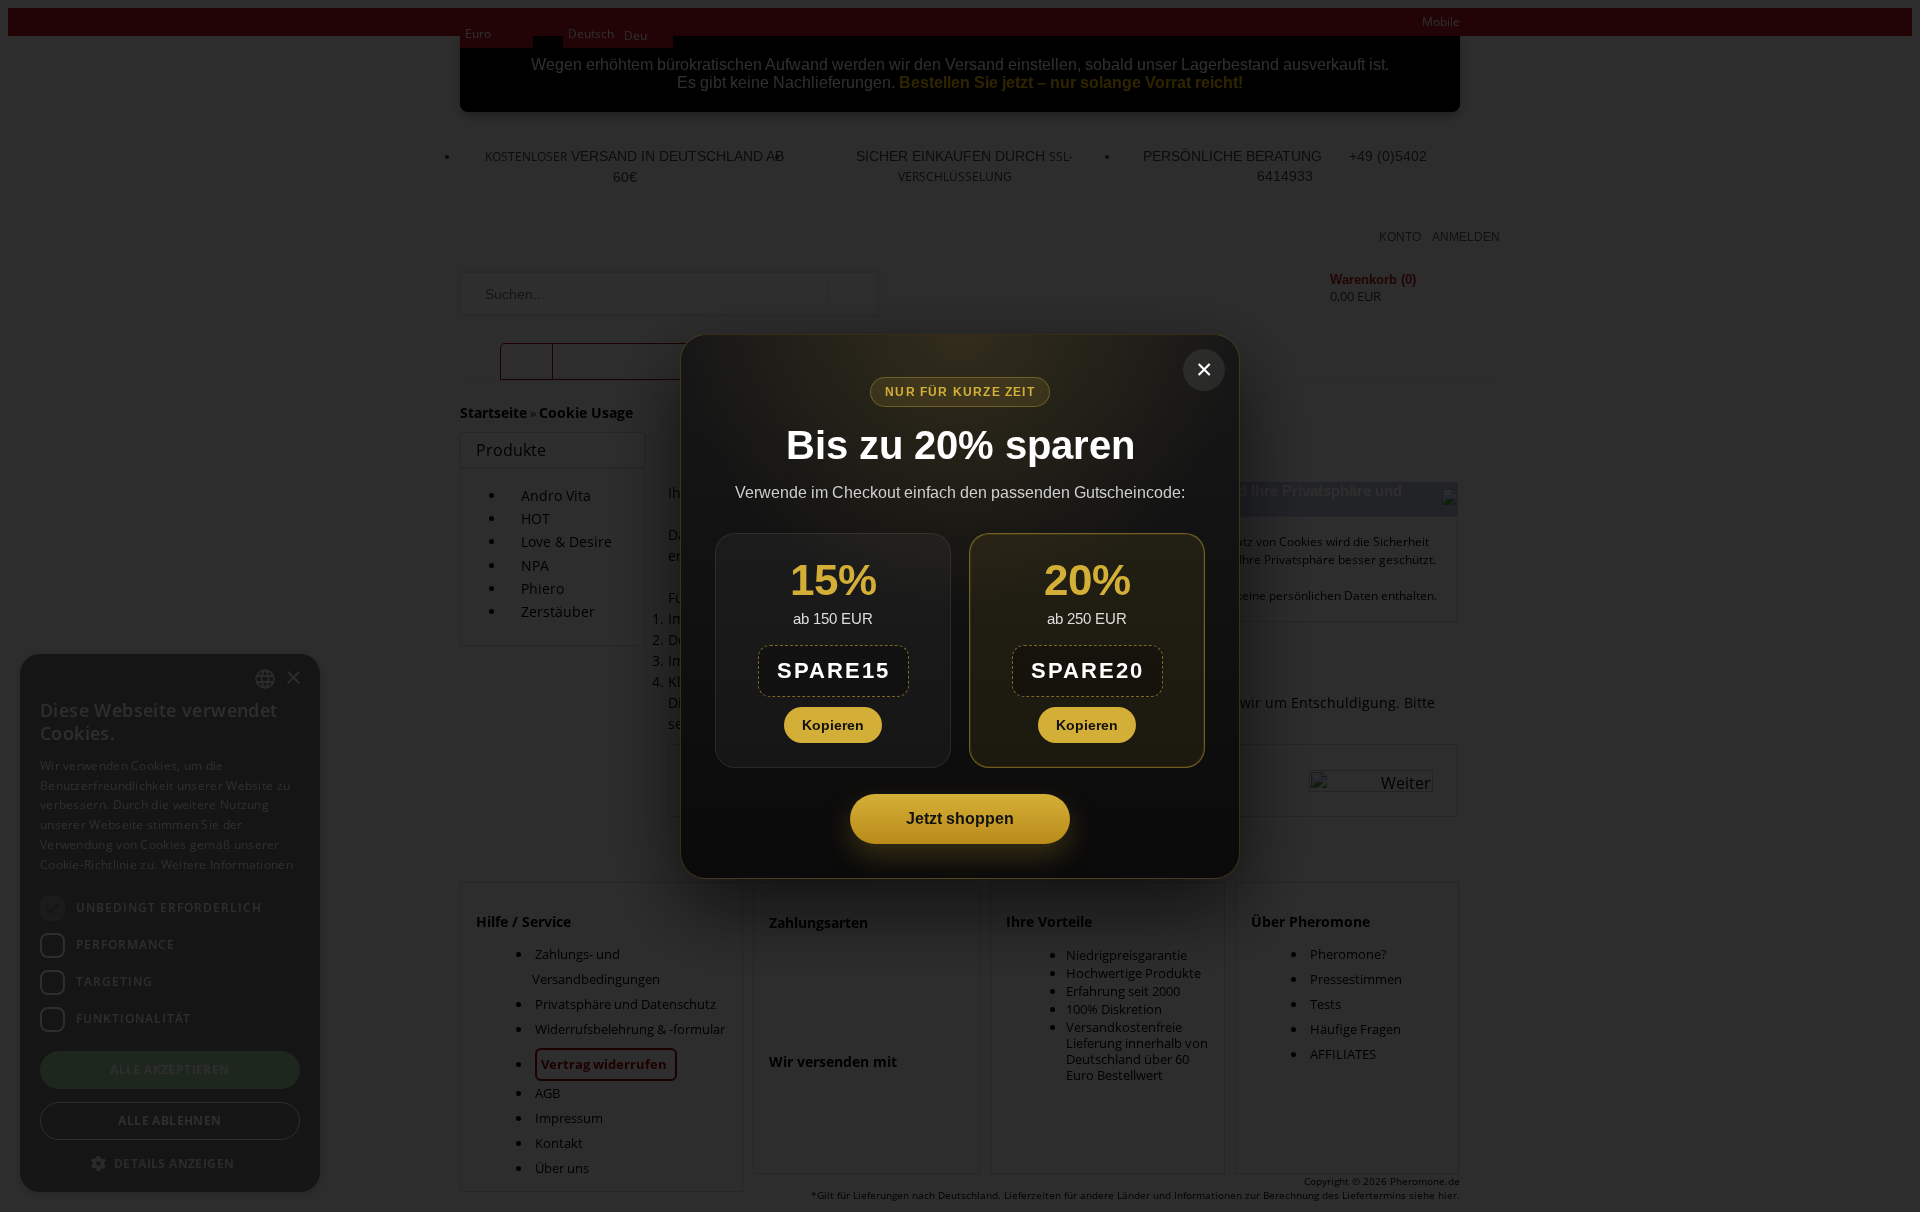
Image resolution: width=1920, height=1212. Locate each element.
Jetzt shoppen (960, 818)
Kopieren (833, 725)
